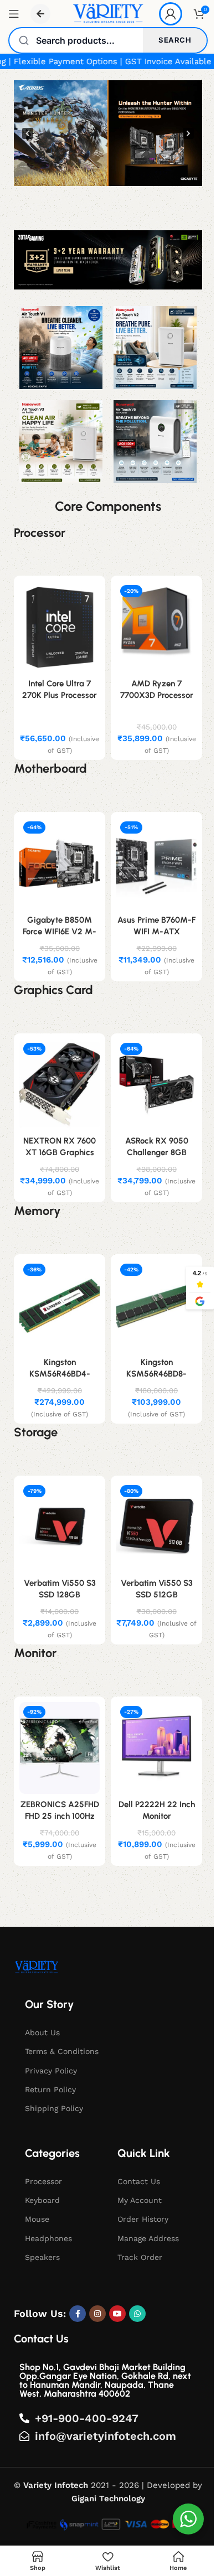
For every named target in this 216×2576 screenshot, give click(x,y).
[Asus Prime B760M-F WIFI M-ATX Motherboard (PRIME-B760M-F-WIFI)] (156, 863)
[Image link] (37, 1967)
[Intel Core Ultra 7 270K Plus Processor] (60, 627)
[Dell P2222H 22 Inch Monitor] (156, 1748)
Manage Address (148, 2238)
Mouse (37, 2219)
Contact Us (139, 2181)
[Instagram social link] (97, 2314)
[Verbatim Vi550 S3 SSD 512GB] (156, 1527)
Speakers (42, 2257)
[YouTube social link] (117, 2314)
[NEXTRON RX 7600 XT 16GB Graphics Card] (60, 1085)
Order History (143, 2219)
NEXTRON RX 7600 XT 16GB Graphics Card (60, 1152)
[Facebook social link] (78, 2314)
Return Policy (50, 2089)
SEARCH (175, 40)
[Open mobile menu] (14, 14)
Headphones (48, 2238)
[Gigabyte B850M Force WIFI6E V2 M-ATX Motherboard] (60, 863)
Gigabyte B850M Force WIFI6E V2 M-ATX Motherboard (60, 932)
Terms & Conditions (62, 2051)
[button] (108, 133)
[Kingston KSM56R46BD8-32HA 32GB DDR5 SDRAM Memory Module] (156, 1306)
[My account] (171, 14)
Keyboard (42, 2200)
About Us (42, 2032)
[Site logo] (108, 13)
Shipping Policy (54, 2108)
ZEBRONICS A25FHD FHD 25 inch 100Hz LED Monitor (60, 1816)
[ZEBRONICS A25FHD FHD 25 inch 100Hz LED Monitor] (60, 1748)
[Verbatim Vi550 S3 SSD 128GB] (60, 1527)
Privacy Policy (51, 2071)
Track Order (140, 2257)
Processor (43, 2181)
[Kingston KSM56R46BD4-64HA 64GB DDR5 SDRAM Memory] (60, 1306)
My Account (140, 2200)
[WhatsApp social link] (137, 2314)
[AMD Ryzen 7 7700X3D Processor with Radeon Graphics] (156, 627)
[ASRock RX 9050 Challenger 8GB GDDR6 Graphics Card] (156, 1085)
